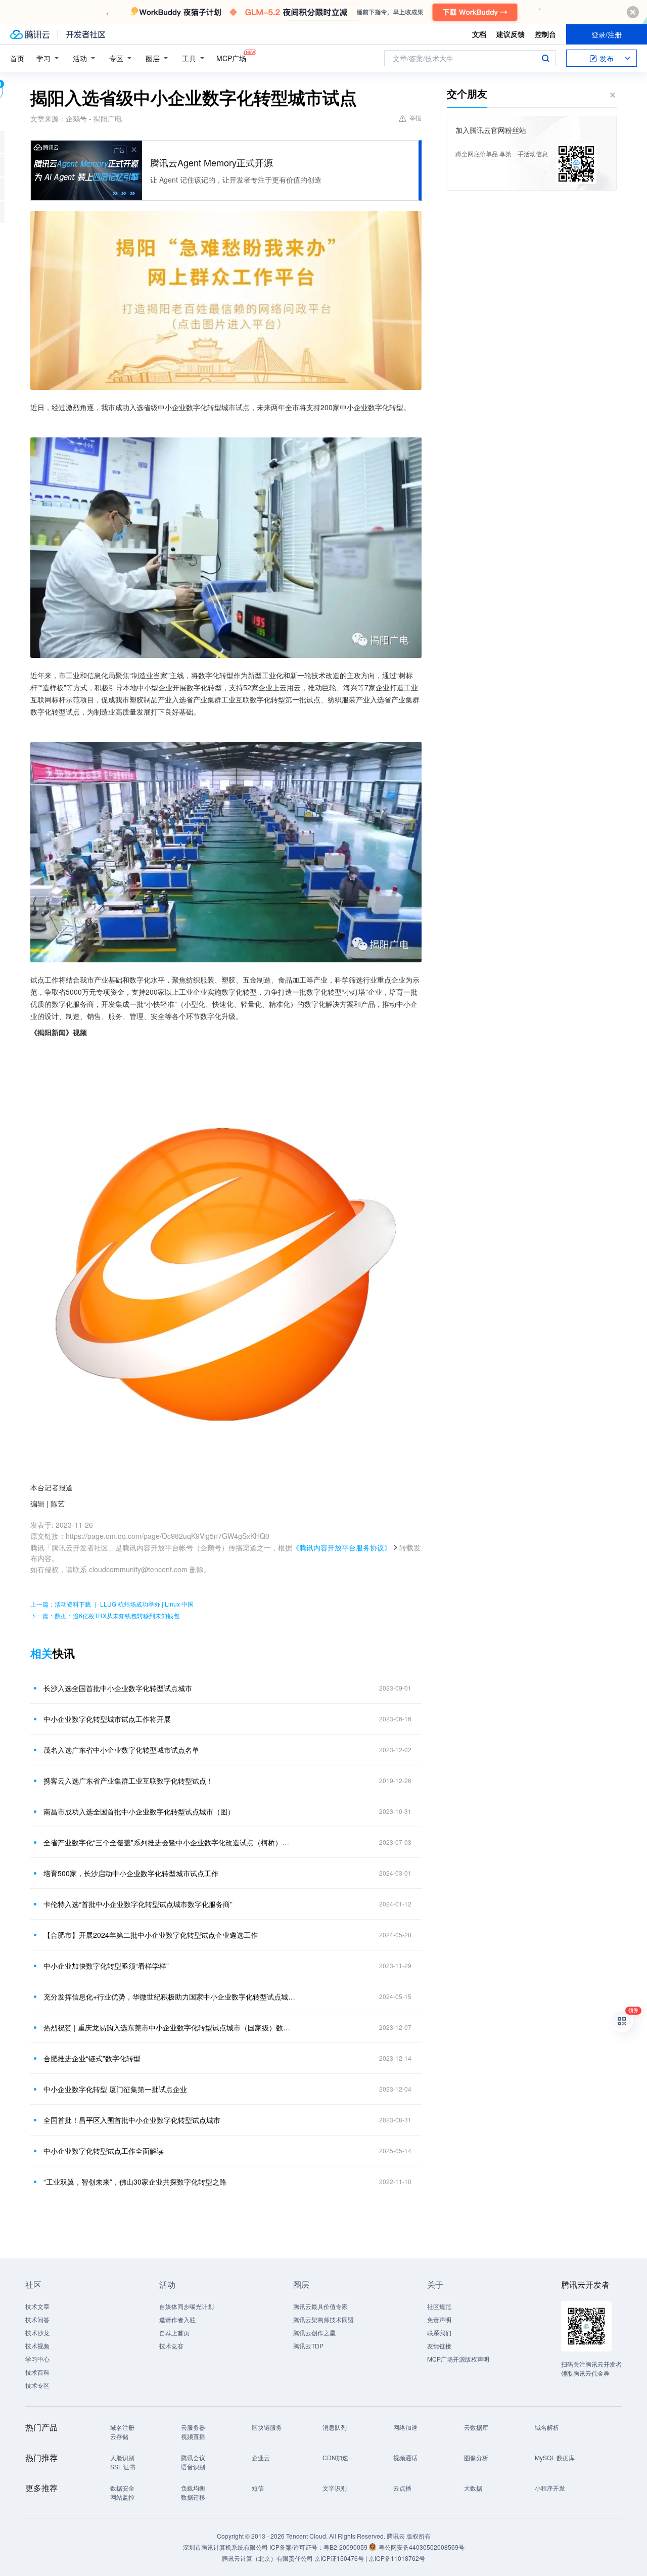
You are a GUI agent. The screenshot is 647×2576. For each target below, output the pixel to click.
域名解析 (547, 2427)
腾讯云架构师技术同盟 (323, 2319)
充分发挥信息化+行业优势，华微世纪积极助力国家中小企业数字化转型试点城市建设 (169, 1996)
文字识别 (335, 2488)
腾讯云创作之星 (314, 2333)
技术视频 (37, 2346)
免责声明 (439, 2319)
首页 (17, 58)
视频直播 (193, 2436)
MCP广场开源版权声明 (458, 2359)
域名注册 (122, 2427)
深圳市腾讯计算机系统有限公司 (225, 2547)
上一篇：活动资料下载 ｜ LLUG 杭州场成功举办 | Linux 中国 (112, 1604)
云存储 (119, 2436)
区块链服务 (267, 2427)
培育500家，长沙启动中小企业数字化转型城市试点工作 (131, 1873)
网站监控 (122, 2497)
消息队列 (335, 2427)
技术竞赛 (171, 2346)
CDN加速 (335, 2457)
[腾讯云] (30, 34)
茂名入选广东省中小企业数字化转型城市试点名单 (121, 1750)
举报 (415, 118)
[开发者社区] (86, 34)
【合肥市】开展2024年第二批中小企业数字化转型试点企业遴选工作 (151, 1935)
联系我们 (439, 2333)
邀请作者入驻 (177, 2319)
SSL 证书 (123, 2467)
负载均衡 (193, 2488)
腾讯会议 (193, 2457)
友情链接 (439, 2346)
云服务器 (193, 2427)
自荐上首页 (174, 2333)
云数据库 (476, 2427)
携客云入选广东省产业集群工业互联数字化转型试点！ (128, 1781)
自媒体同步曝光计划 (187, 2306)
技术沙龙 (37, 2333)
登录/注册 (607, 34)
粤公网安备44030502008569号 (422, 2547)
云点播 (402, 2488)
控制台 (545, 34)
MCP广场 (231, 58)
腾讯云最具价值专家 (320, 2306)
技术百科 (37, 2372)
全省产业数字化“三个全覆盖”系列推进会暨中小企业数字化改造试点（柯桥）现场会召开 (169, 1842)
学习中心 (37, 2359)
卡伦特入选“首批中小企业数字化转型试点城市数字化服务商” (138, 1904)
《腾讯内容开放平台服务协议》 (342, 1547)
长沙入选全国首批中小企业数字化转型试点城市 (118, 1688)
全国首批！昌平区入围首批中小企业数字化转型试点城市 (132, 2120)
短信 (258, 2488)
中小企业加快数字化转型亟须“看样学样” (106, 1966)
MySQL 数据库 (555, 2457)
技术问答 (37, 2319)
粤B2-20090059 (346, 2547)
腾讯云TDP (308, 2346)
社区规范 (439, 2306)
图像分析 (476, 2457)
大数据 (473, 2488)
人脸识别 (122, 2457)
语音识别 (193, 2467)
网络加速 (405, 2427)
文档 (479, 34)
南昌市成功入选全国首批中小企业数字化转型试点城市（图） (139, 1811)
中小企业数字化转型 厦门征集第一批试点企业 (115, 2089)
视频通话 (405, 2457)
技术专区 (37, 2385)
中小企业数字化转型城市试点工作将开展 (107, 1719)
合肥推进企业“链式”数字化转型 (92, 2058)
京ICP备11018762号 (397, 2558)
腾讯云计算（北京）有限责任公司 (267, 2558)
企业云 (261, 2457)
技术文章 (37, 2306)
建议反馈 (511, 34)
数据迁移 (193, 2497)
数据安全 (122, 2488)
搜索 (545, 58)
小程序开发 (550, 2488)
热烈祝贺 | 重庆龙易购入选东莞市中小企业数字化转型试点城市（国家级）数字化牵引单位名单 (169, 2027)
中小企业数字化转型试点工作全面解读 (104, 2151)
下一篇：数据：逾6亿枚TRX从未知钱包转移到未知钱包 (105, 1615)
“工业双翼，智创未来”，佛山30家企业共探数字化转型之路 (135, 2182)
